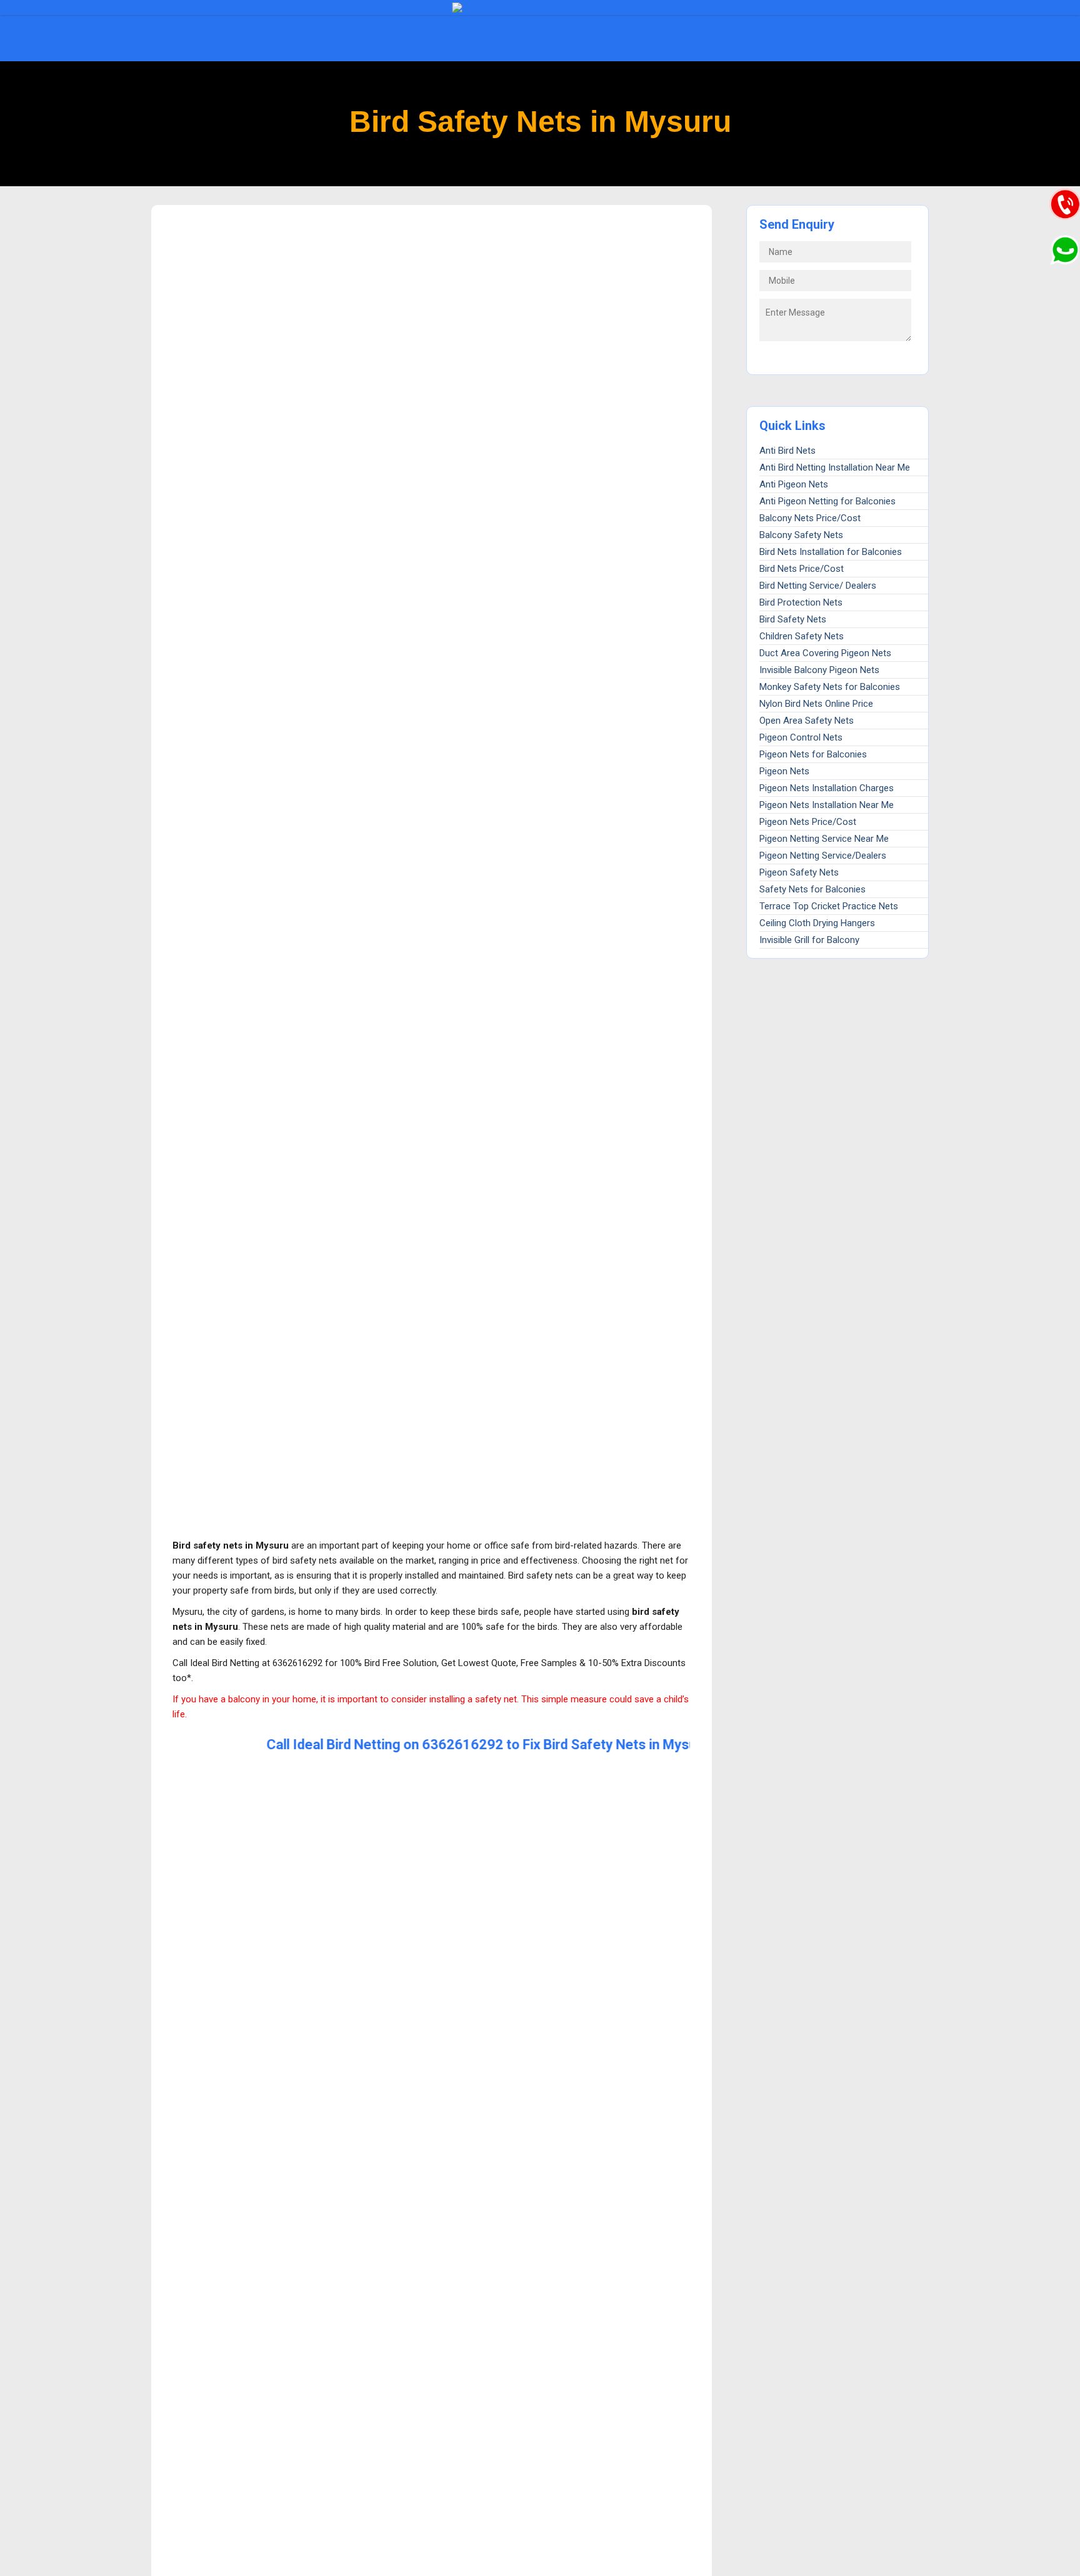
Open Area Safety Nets (807, 721)
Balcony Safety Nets (801, 535)
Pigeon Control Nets (801, 737)
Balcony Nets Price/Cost (810, 518)
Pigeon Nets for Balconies (813, 754)
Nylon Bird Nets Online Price (816, 704)
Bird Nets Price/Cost (802, 569)
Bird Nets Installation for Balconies (831, 552)
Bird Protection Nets (801, 602)
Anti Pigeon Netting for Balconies (827, 501)
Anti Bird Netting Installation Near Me (835, 467)
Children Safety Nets (802, 636)
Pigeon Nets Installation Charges (827, 788)
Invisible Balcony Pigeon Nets (819, 670)
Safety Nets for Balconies (812, 889)
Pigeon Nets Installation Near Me (827, 805)
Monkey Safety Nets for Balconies (830, 687)
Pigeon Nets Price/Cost (808, 822)
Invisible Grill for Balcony (809, 940)
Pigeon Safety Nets (799, 872)
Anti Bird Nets (787, 451)
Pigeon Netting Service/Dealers (823, 856)
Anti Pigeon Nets (794, 484)
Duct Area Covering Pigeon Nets (825, 653)
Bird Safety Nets (793, 619)
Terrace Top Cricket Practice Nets (829, 906)
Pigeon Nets (784, 771)
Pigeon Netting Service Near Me (824, 839)
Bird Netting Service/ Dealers (818, 586)
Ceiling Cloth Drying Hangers (817, 923)
